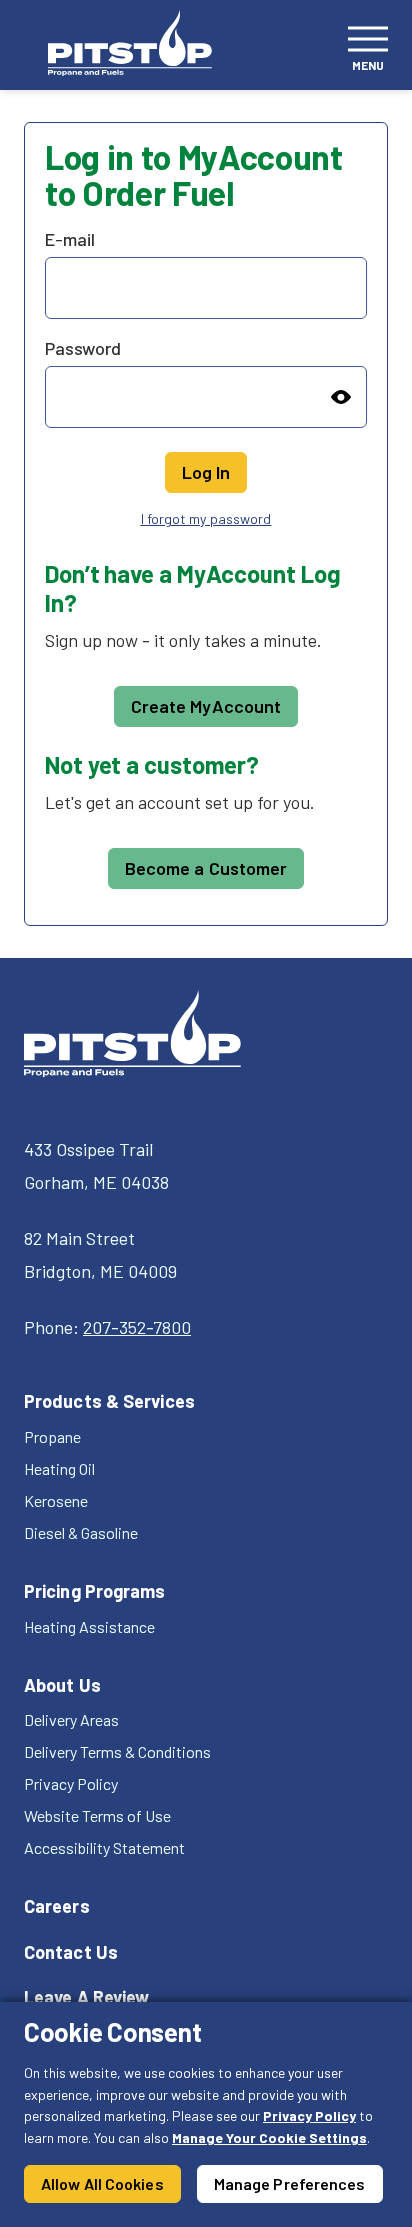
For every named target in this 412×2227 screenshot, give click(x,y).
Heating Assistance (89, 1626)
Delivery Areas (71, 1719)
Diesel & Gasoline (81, 1532)
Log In (206, 472)
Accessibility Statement (104, 1847)
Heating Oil (59, 1468)
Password (83, 348)
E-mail (70, 239)
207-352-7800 (137, 1327)
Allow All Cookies (102, 2183)
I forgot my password (206, 518)
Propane (52, 1436)
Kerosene (56, 1500)
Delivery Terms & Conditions (117, 1751)
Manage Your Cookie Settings (269, 2137)
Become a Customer (206, 868)
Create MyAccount (206, 706)
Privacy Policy (309, 2115)
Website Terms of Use (97, 1815)
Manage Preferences (290, 2183)
